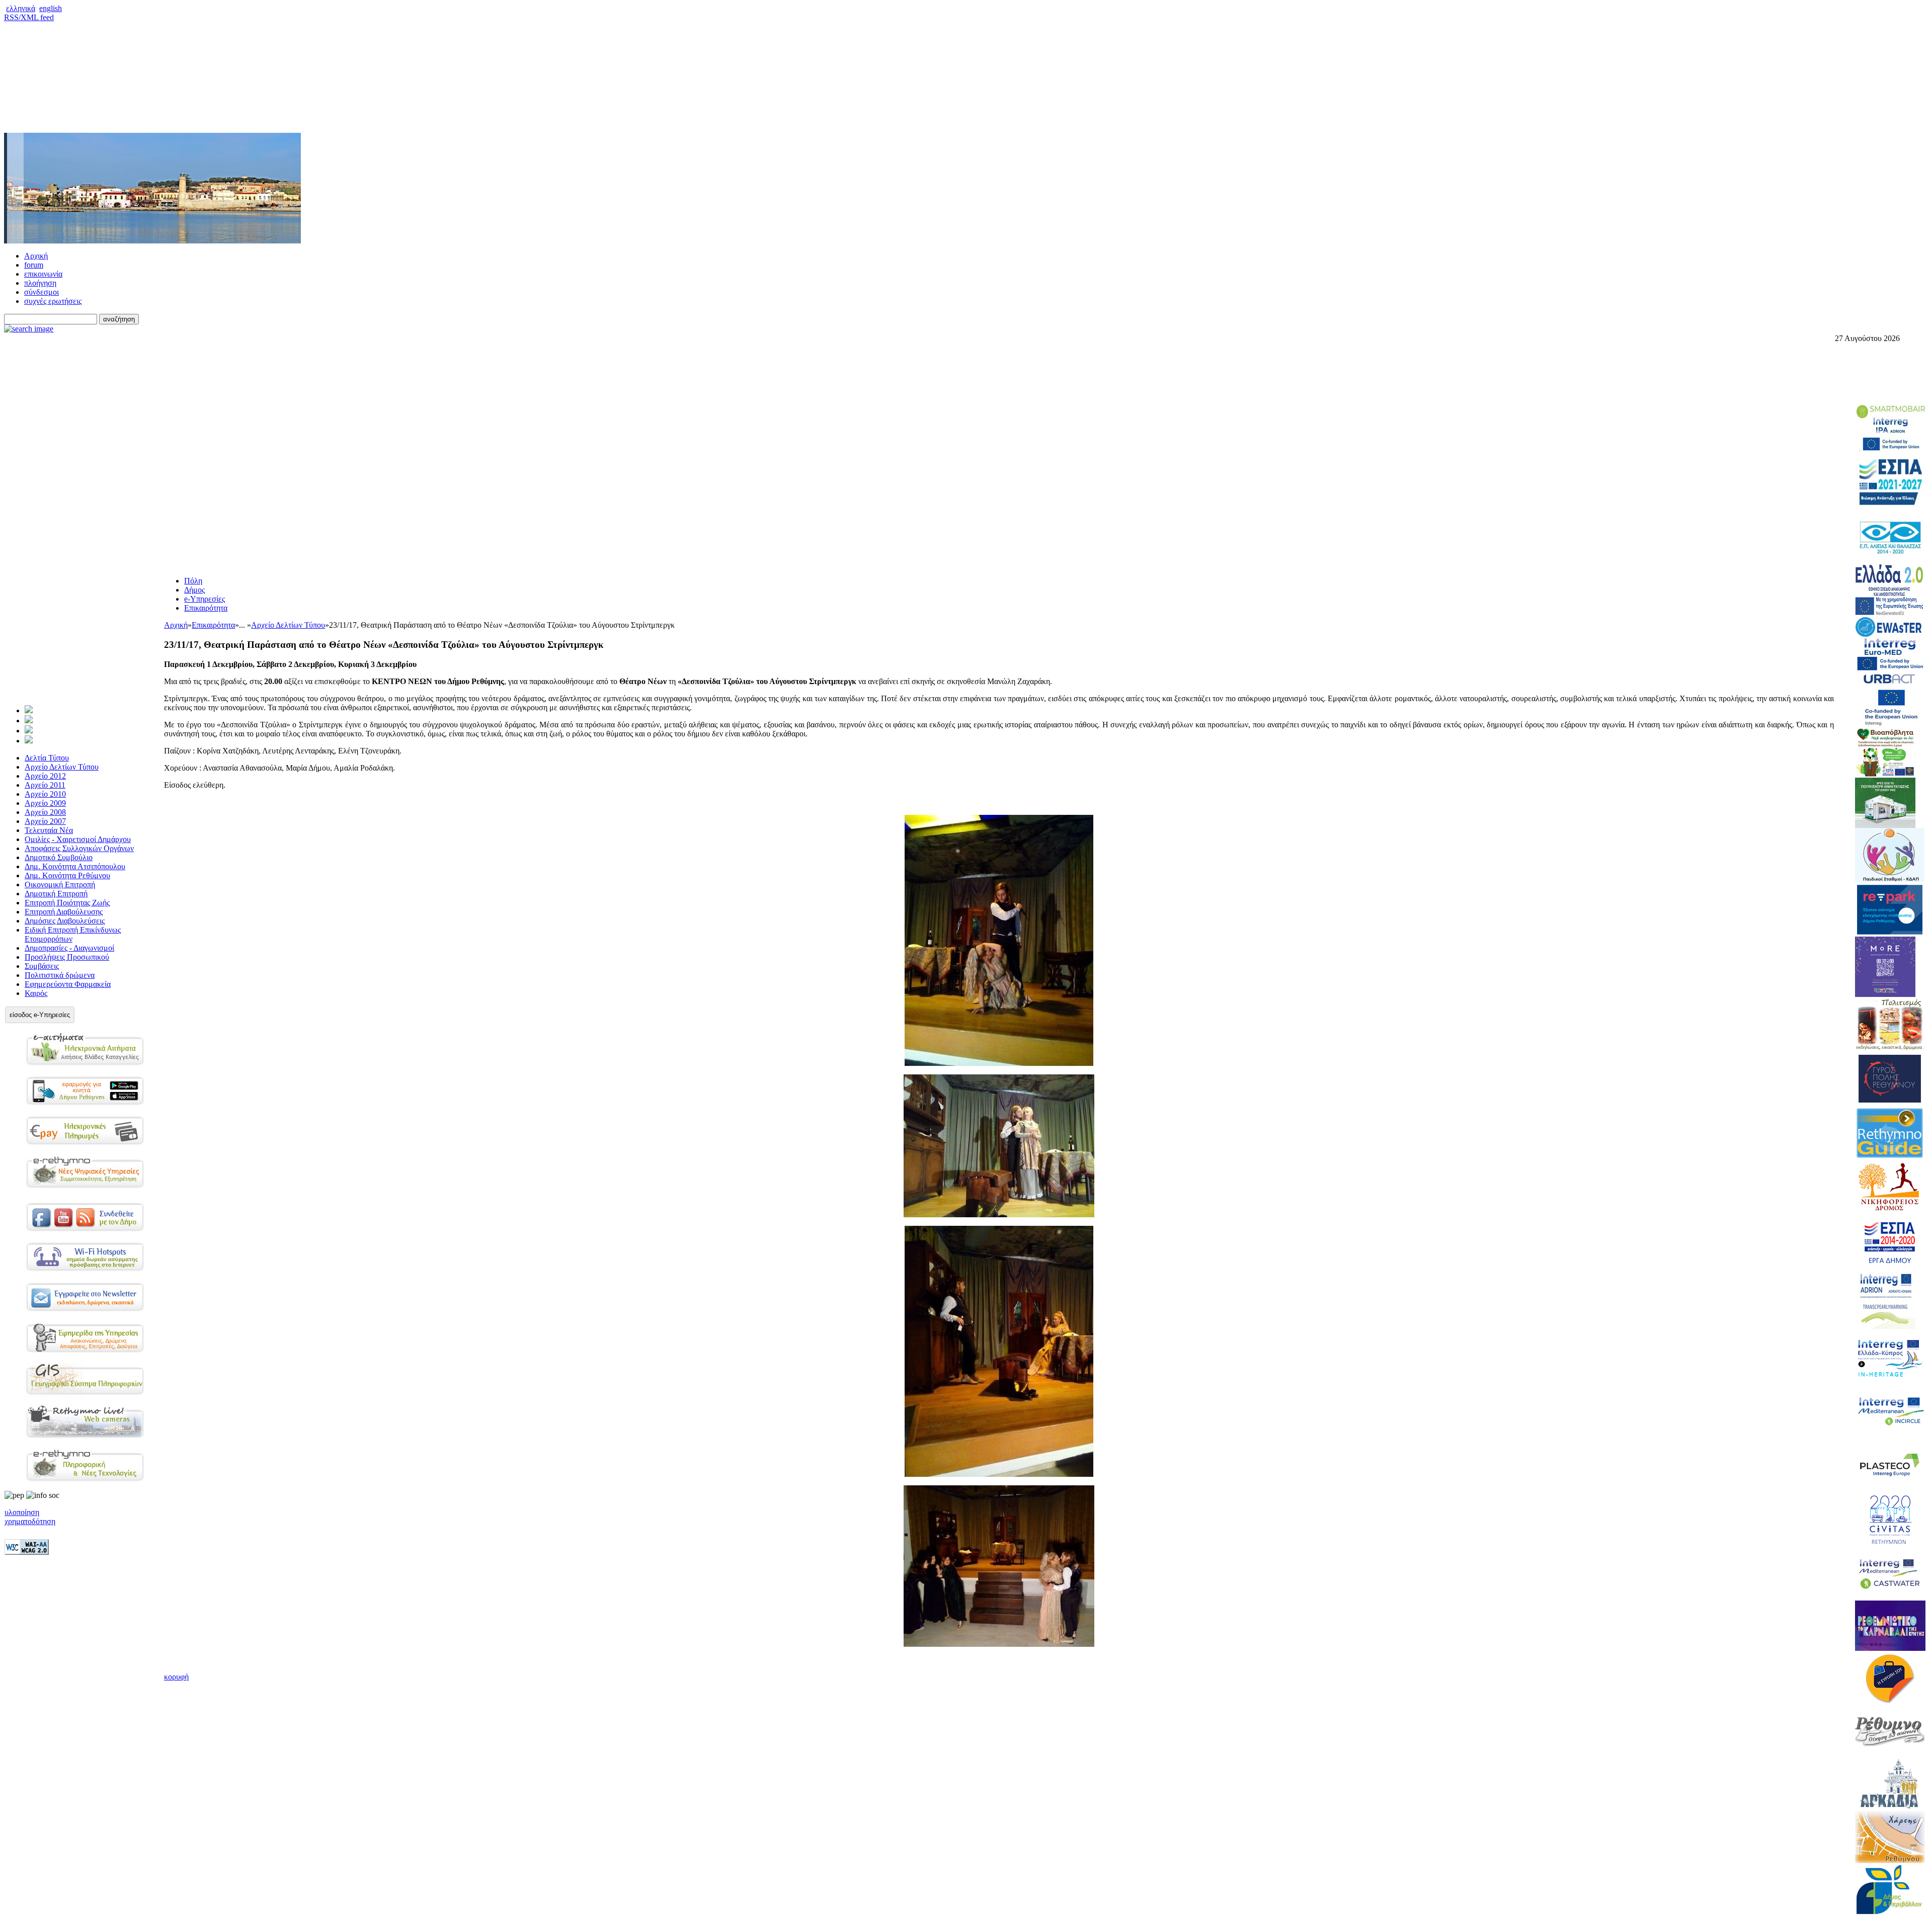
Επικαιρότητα (206, 608)
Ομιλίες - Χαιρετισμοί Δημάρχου (78, 839)
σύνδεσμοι (42, 292)
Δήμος (194, 590)
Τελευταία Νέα (49, 830)
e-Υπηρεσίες (205, 599)
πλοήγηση (40, 283)
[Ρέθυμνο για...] (29, 741)
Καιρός (36, 993)
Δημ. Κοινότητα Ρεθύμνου (67, 875)
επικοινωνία (43, 274)
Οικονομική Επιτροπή (60, 885)
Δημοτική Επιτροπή (56, 894)
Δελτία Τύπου (47, 758)
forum (34, 265)
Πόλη (193, 581)
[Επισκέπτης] (29, 721)
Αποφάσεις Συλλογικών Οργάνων (79, 848)
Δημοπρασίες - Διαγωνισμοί (69, 948)
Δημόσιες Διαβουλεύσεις (65, 921)
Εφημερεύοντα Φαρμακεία (68, 984)
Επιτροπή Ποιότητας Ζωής (67, 903)
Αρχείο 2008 (45, 812)
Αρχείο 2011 (45, 785)
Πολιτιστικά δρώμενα (60, 975)
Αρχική (36, 256)
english (51, 8)
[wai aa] (27, 1552)
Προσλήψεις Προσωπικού (67, 957)
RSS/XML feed (29, 17)
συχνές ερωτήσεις (53, 301)
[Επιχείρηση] (29, 731)
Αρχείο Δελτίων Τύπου (62, 767)
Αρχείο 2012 (45, 776)
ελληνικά (21, 8)
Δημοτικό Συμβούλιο (59, 857)
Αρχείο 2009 (45, 803)
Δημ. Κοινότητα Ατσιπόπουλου (75, 866)
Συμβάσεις (42, 966)
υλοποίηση (22, 1512)
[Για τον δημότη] (29, 710)
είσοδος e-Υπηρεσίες (40, 1015)
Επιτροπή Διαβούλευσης (64, 912)
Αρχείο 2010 (45, 794)
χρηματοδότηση (30, 1521)
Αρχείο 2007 (45, 821)
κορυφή (176, 1677)
